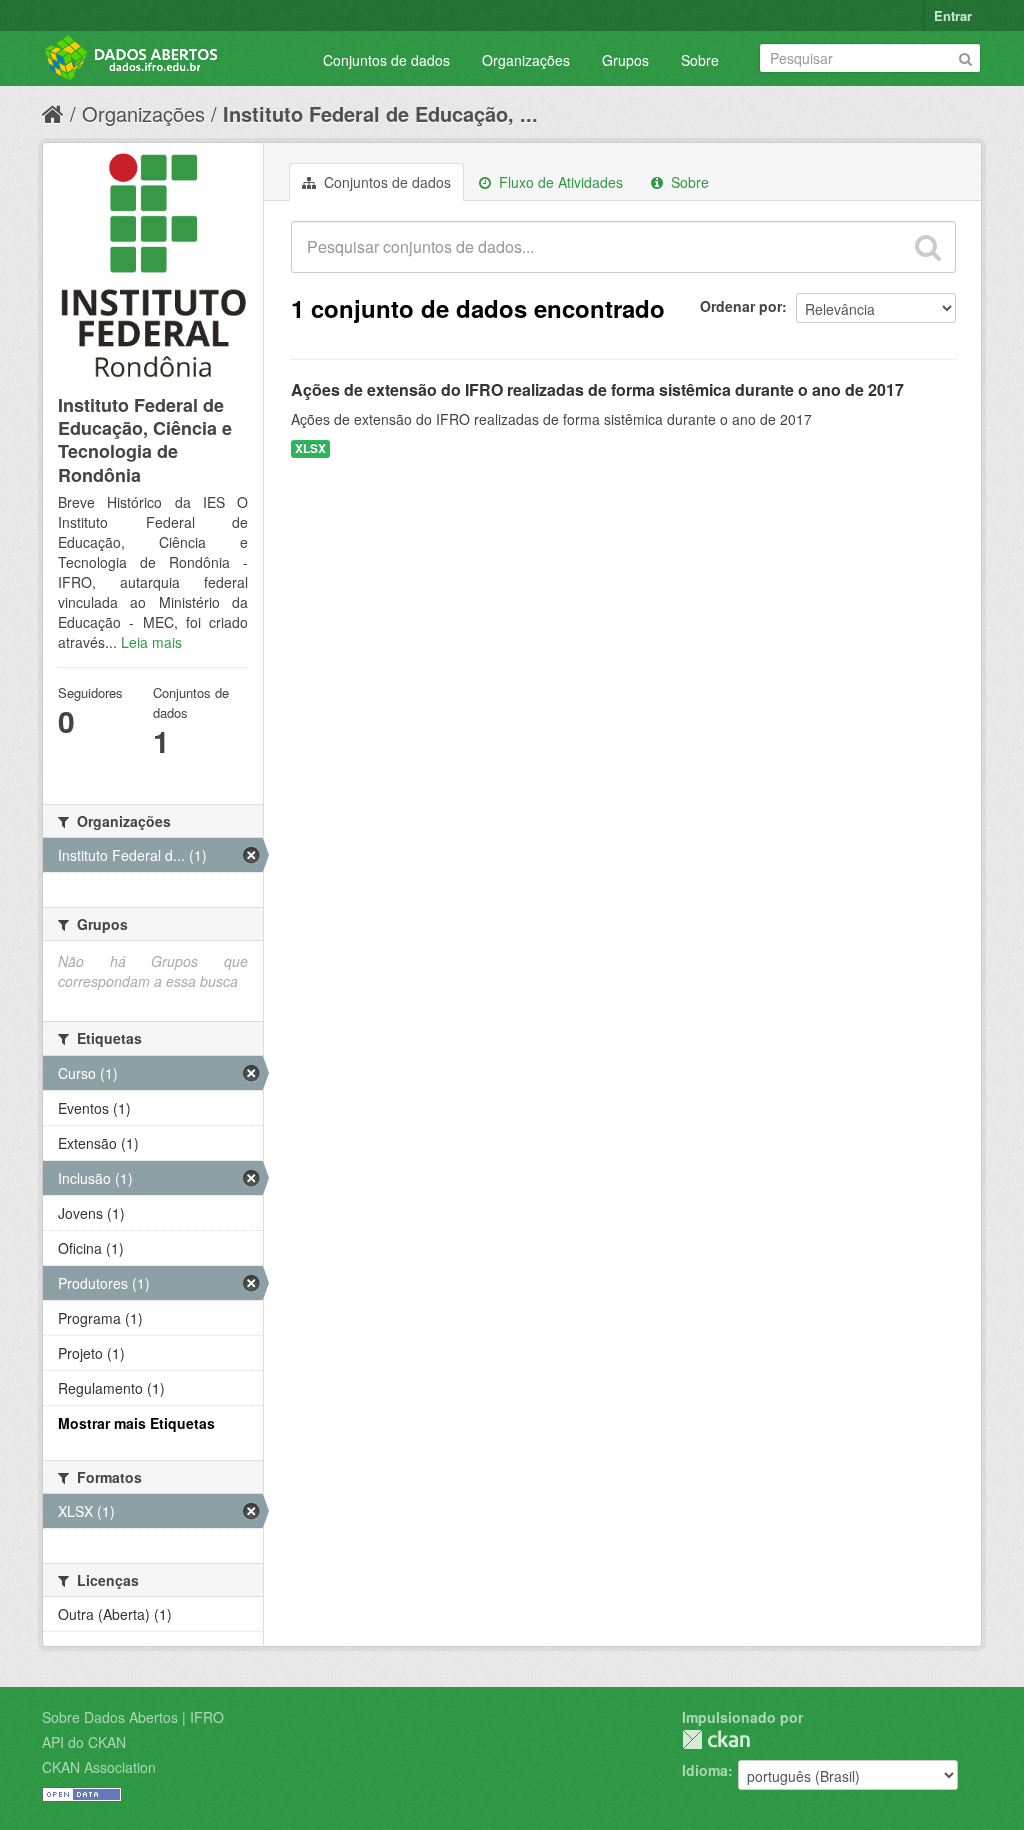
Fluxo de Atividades (559, 182)
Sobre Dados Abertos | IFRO (133, 1717)
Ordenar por (741, 306)
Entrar (953, 15)
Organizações (526, 60)
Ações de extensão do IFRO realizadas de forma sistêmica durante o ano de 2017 (597, 389)
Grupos (625, 60)
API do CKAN (84, 1742)
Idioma (705, 1770)
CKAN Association (99, 1767)
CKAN (716, 1739)
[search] (928, 247)
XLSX (310, 448)
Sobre (700, 60)
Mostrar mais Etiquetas (136, 1423)
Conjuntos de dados (386, 60)
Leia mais (151, 642)
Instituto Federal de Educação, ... (380, 113)
